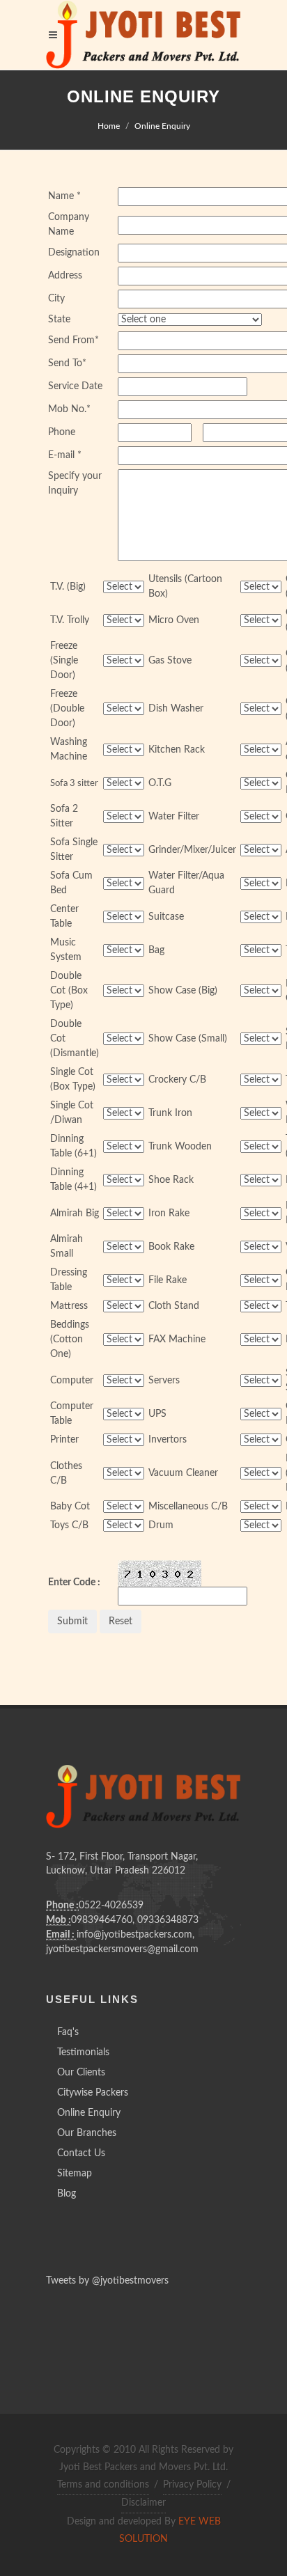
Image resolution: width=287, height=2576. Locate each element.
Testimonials (83, 2052)
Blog (67, 2194)
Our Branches (87, 2133)
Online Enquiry (162, 126)
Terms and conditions (103, 2485)
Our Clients (81, 2073)
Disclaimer (143, 2503)
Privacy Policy (192, 2485)
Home (109, 126)
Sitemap (75, 2174)
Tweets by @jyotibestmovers (107, 2281)
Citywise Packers (93, 2093)
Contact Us (81, 2153)
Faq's (68, 2032)
